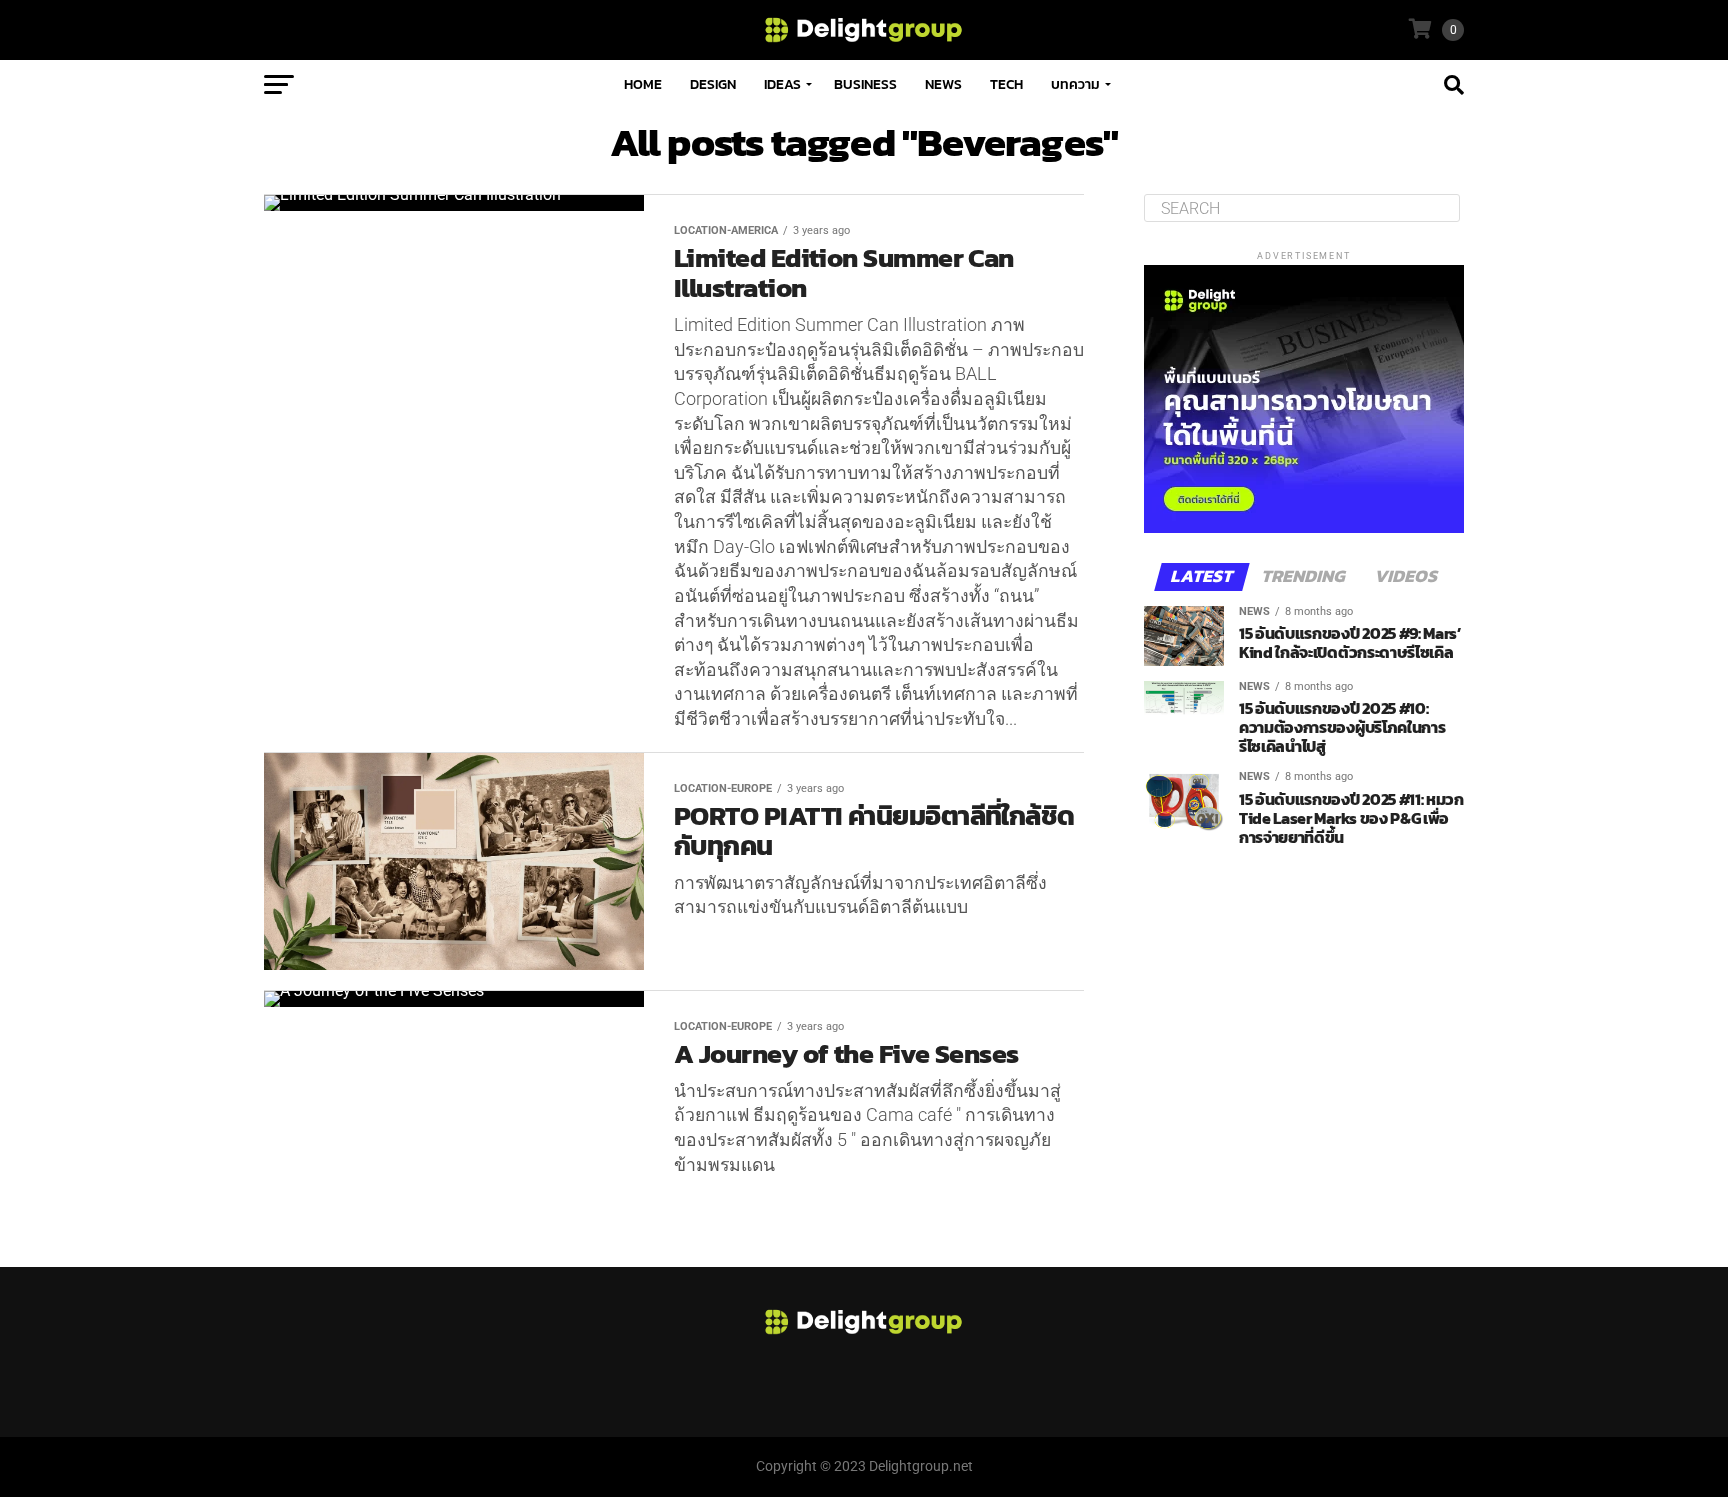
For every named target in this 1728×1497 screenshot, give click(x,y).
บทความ (1075, 84)
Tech (1006, 84)
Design (713, 84)
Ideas (782, 84)
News (943, 84)
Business (865, 84)
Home (643, 84)
